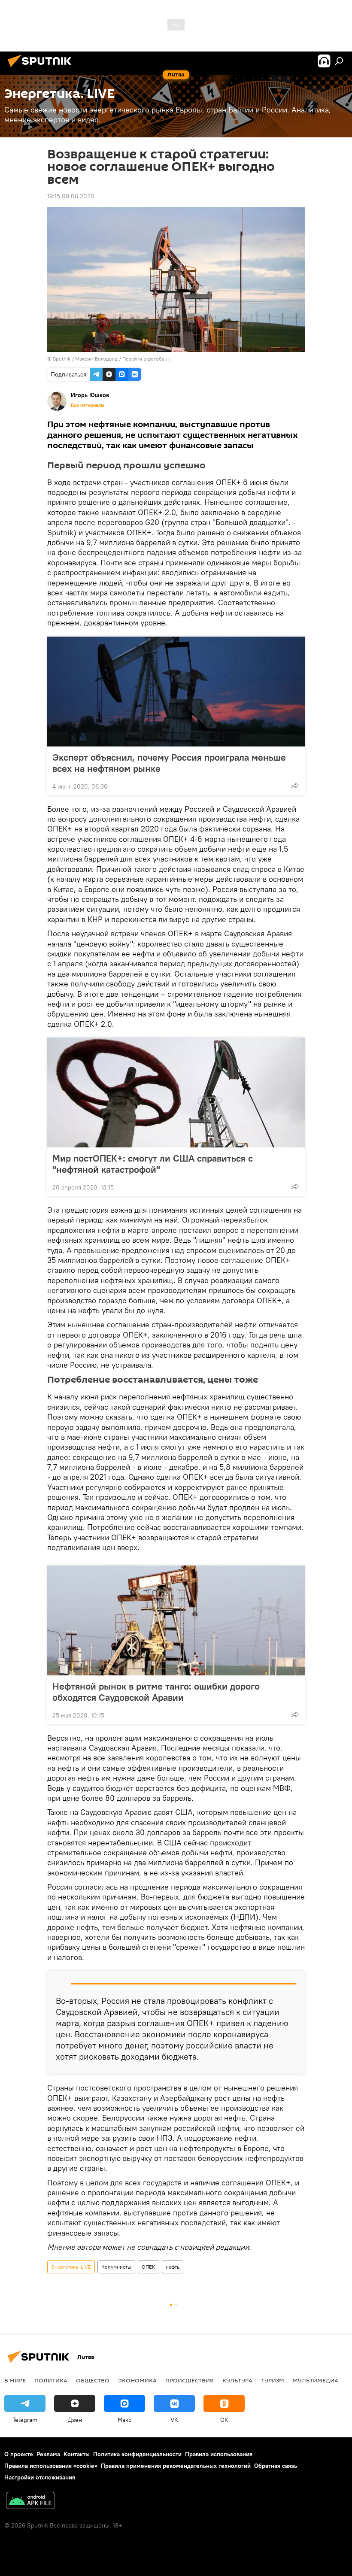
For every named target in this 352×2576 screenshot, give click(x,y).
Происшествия (190, 2380)
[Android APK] (30, 2502)
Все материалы (88, 405)
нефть (173, 2267)
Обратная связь (276, 2466)
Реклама (48, 2454)
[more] (295, 786)
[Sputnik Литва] (42, 68)
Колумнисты (116, 2267)
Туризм (273, 2380)
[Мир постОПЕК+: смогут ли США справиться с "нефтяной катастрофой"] (176, 1092)
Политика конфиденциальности (137, 2454)
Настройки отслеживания (40, 2477)
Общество (93, 2380)
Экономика (137, 2380)
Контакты (77, 2454)
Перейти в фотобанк (146, 359)
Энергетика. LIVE (71, 2267)
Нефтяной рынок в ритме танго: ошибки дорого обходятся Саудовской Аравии (156, 1692)
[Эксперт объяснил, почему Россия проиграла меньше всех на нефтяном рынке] (176, 692)
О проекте (19, 2454)
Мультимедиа (316, 2380)
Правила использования (219, 2454)
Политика (51, 2380)
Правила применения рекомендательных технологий (176, 2466)
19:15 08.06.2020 (71, 196)
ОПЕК (149, 2267)
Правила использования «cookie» (51, 2466)
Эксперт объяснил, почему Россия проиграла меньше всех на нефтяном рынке (169, 763)
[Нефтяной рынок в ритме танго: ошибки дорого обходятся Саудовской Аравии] (176, 1620)
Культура (237, 2380)
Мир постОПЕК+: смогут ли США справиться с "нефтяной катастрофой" (153, 1164)
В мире (15, 2380)
